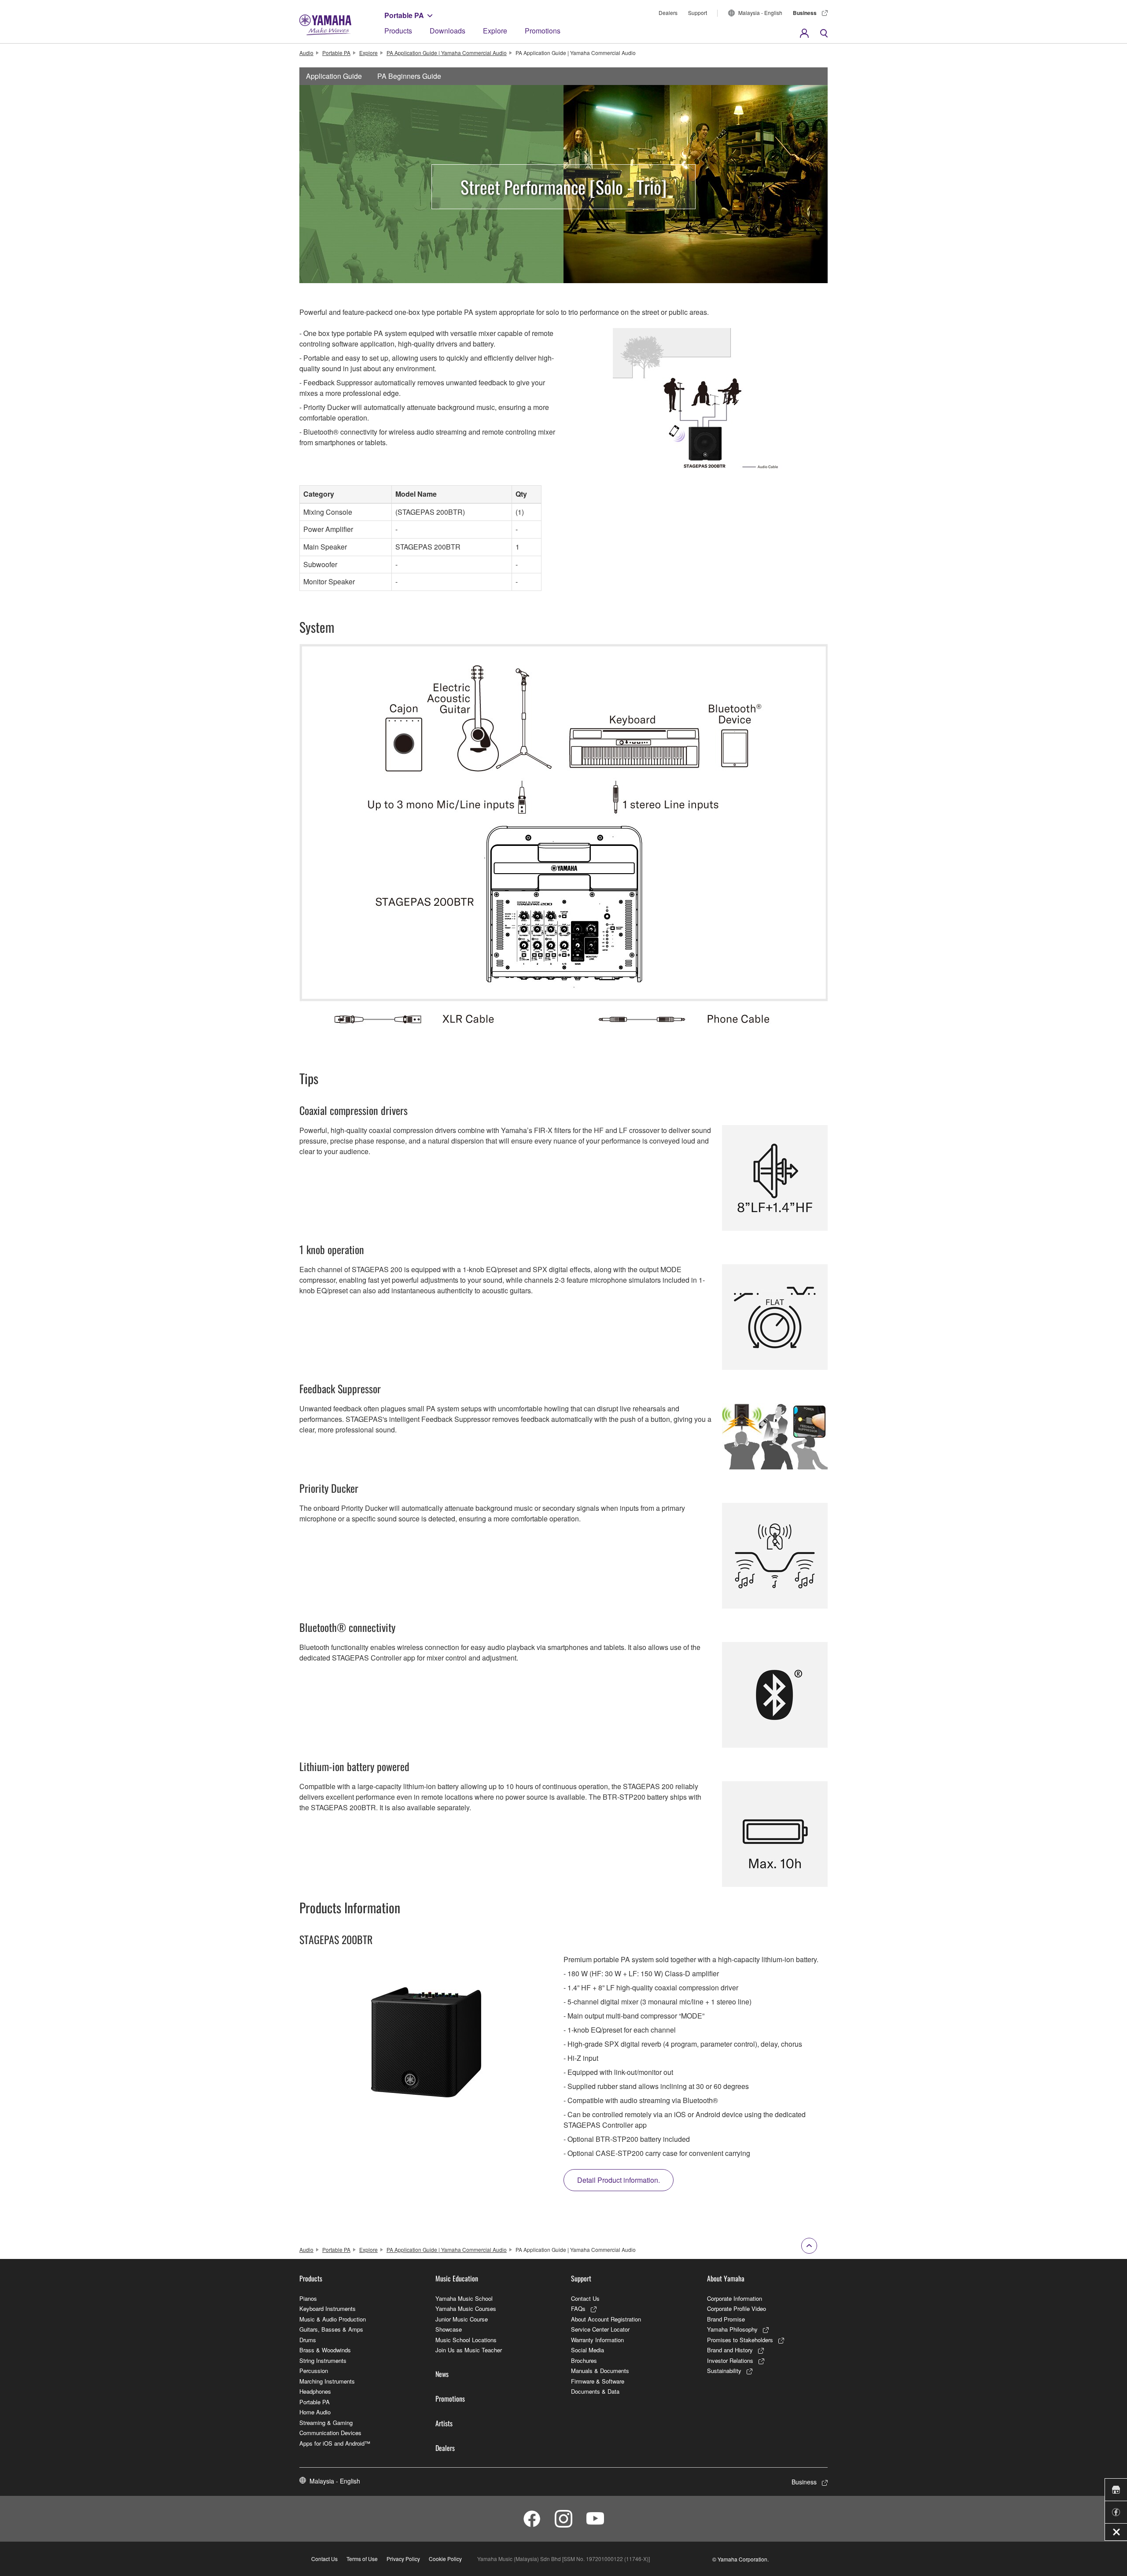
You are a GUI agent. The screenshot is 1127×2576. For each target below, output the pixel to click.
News (442, 2374)
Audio (306, 53)
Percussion (314, 2371)
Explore (495, 31)
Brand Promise (726, 2319)
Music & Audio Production (333, 2319)
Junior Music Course (462, 2319)
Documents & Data (595, 2391)
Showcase (449, 2329)
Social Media (587, 2350)
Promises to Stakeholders (740, 2340)
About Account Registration (606, 2319)
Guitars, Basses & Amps (331, 2329)
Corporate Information (735, 2298)
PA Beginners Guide (409, 76)
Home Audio (315, 2412)
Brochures (584, 2360)
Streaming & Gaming (326, 2423)
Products (398, 31)
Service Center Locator (600, 2329)
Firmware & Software (598, 2381)
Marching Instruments (327, 2381)
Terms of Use (362, 2559)
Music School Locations (466, 2340)
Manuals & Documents (600, 2371)
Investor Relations (730, 2360)
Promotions (543, 31)
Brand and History (730, 2350)
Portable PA (404, 15)
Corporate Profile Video (737, 2308)
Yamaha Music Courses (466, 2308)
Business (805, 13)
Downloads (447, 31)
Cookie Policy (445, 2559)
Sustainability (724, 2371)
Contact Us (585, 2298)
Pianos (308, 2298)
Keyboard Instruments (328, 2308)
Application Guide (334, 76)
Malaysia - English (760, 13)
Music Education (457, 2278)
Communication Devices (330, 2433)
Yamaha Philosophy (732, 2329)
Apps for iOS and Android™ (335, 2443)
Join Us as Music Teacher (469, 2350)
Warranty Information (597, 2340)
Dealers (668, 13)
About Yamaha (726, 2278)
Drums (308, 2340)
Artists (444, 2423)
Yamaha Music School (464, 2298)
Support (698, 13)
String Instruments (323, 2360)
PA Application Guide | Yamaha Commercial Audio (447, 53)
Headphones (315, 2391)
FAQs (578, 2308)
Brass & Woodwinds (325, 2350)
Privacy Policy (403, 2559)
